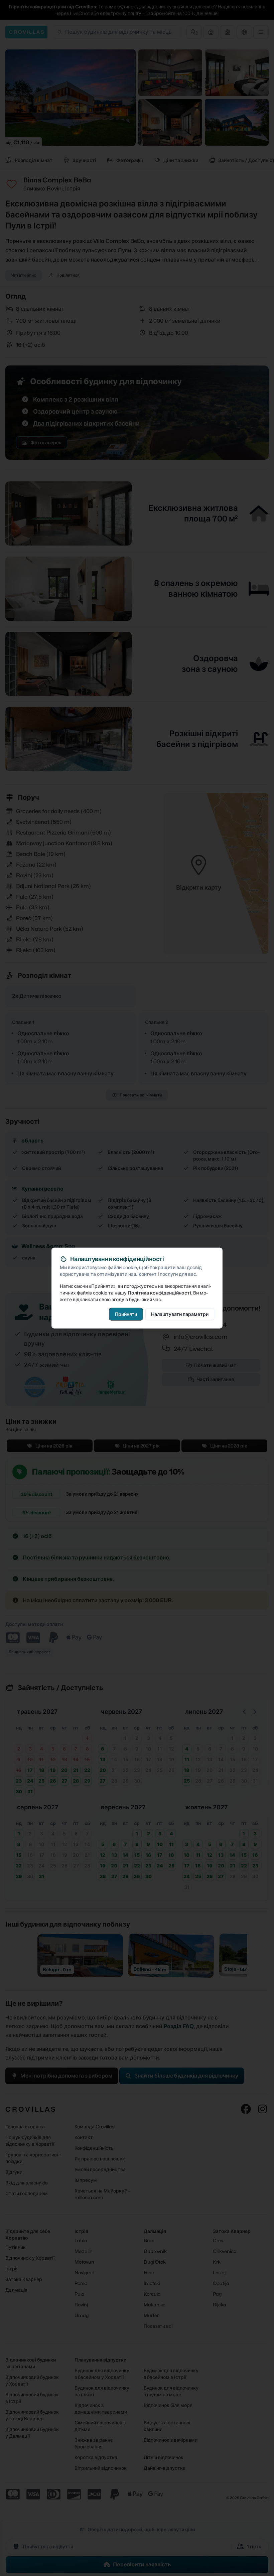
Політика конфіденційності (159, 1293)
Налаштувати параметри (180, 1314)
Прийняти (126, 1314)
